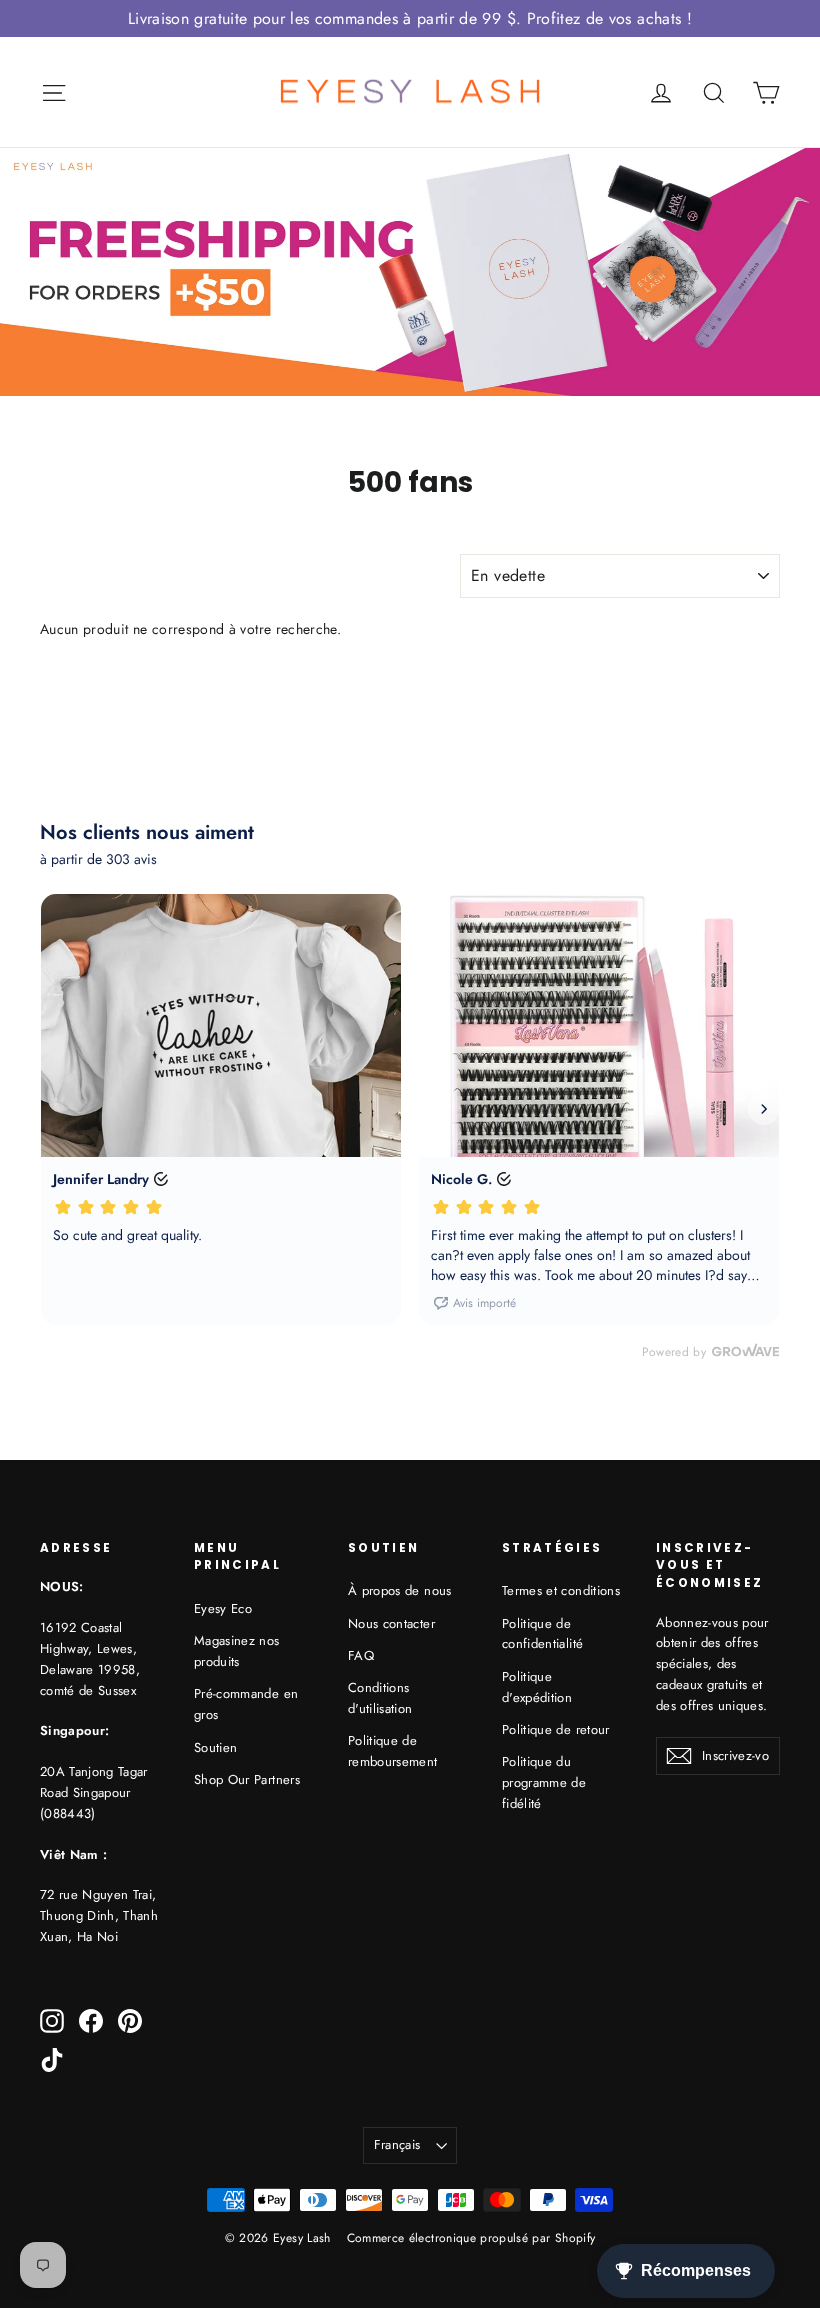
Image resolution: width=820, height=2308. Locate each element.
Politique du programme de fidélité (544, 1782)
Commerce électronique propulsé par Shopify (471, 2238)
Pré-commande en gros (246, 1704)
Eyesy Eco (223, 1608)
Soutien (215, 1747)
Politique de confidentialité (542, 1634)
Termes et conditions (561, 1590)
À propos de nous (400, 1590)
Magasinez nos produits (237, 1651)
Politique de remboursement (393, 1751)
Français (397, 2144)
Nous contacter (391, 1623)
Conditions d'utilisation (380, 1698)
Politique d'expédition (537, 1687)
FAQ (361, 1655)
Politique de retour (556, 1729)
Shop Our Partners (247, 1779)
